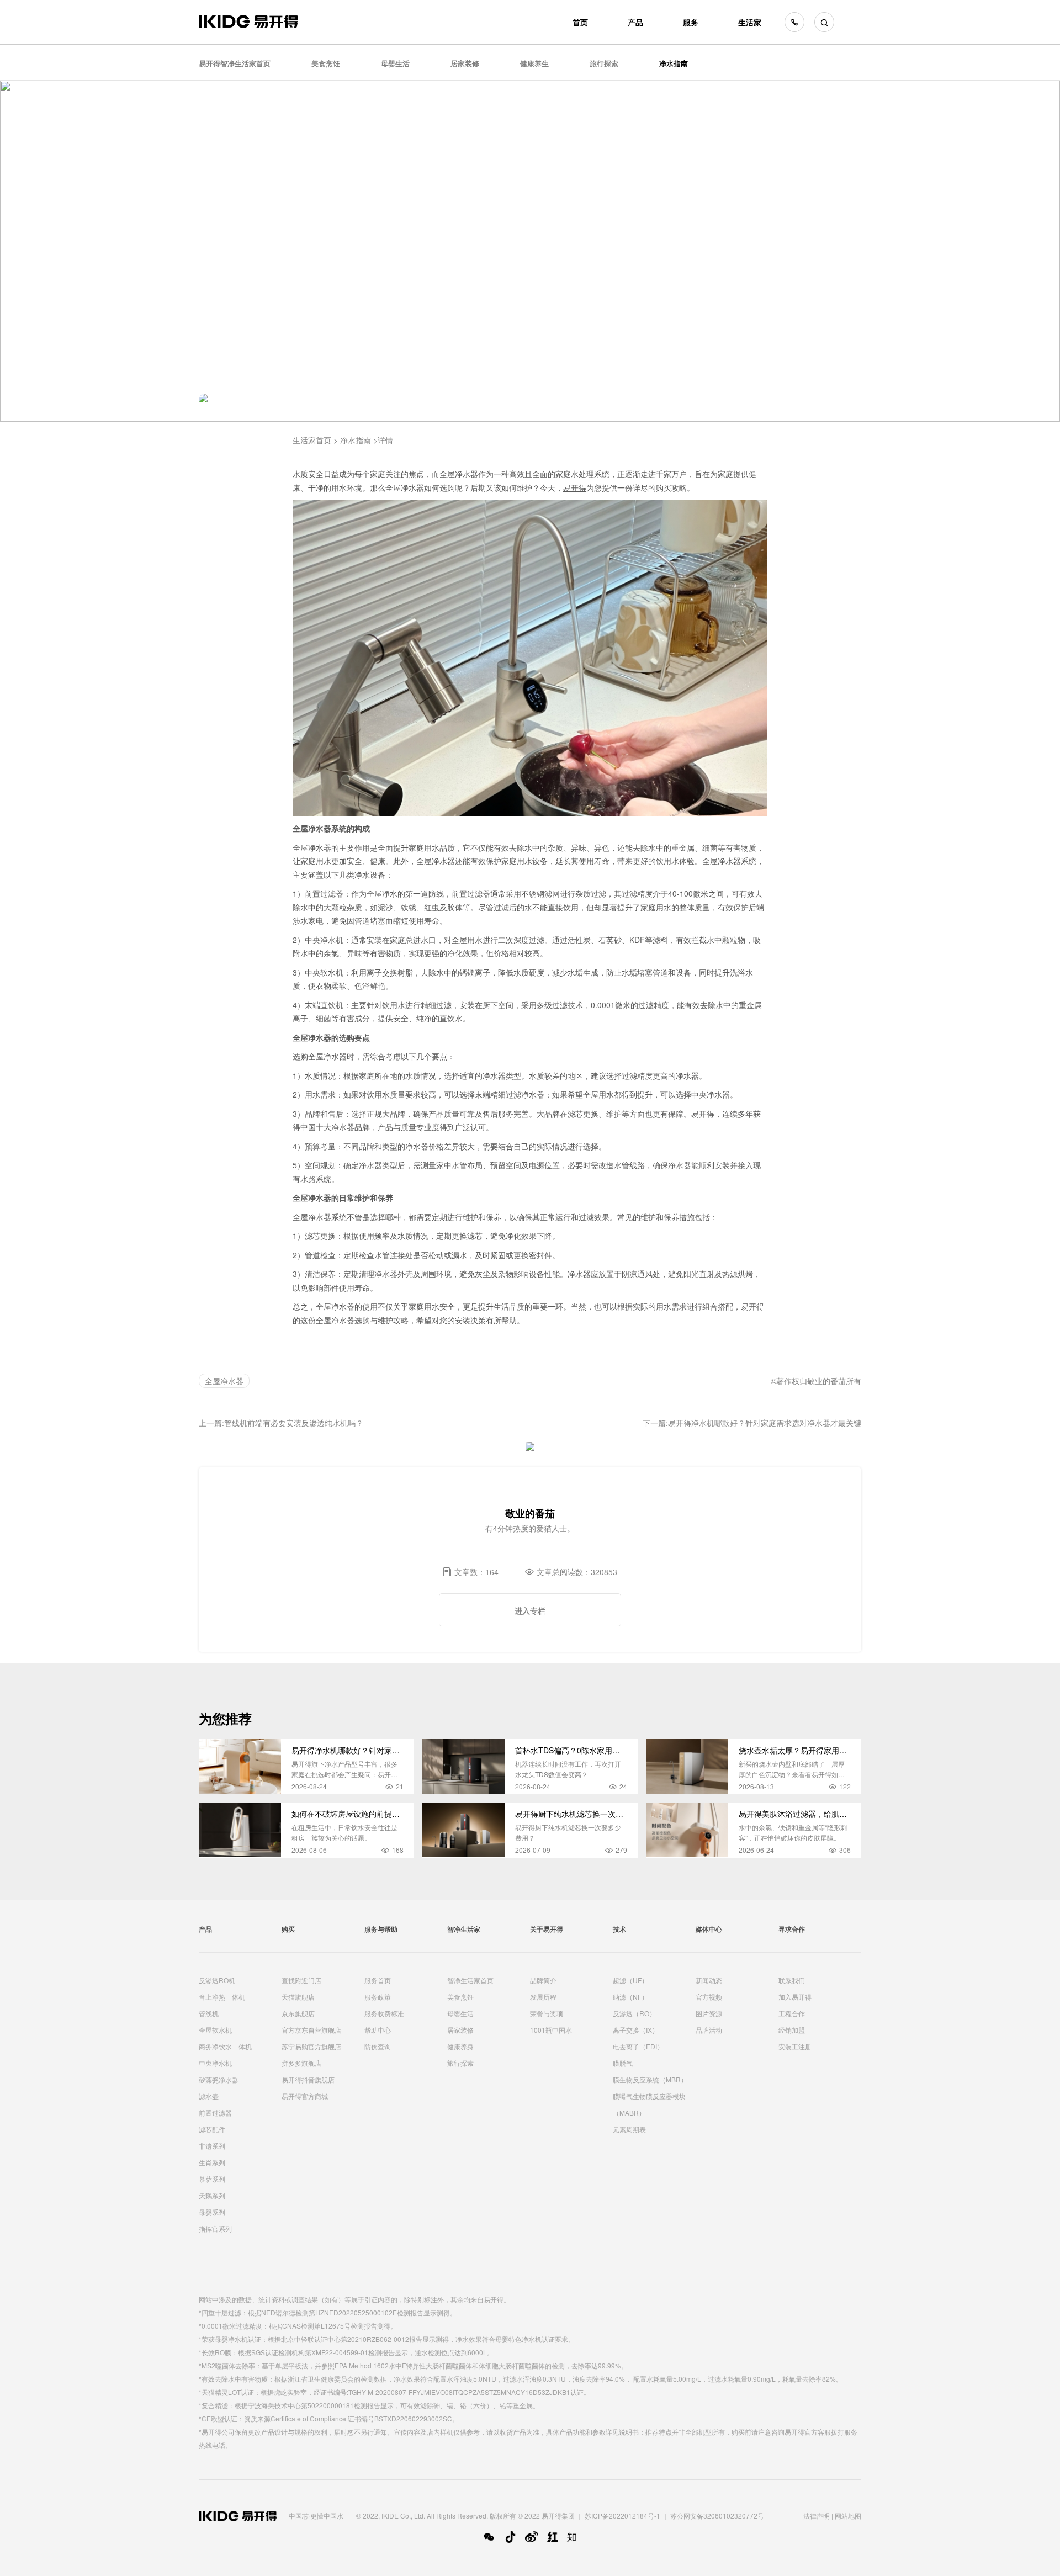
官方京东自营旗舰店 (311, 2030)
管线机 (209, 2013)
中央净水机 (215, 2063)
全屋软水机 (215, 2030)
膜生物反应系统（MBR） (650, 2079)
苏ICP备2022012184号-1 (622, 2516)
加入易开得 (795, 1997)
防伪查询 (378, 2046)
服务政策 (378, 1997)
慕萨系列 (212, 2179)
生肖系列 (212, 2162)
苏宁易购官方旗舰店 (311, 2046)
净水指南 (674, 63)
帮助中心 (378, 2030)
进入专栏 (530, 1610)
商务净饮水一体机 (225, 2046)
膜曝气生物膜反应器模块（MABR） (649, 2104)
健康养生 (534, 63)
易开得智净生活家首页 (235, 63)
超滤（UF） (630, 1980)
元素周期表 (629, 2129)
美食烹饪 (326, 63)
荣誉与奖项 (547, 2013)
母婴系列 (212, 2212)
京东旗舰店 (298, 2013)
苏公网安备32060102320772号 (717, 2516)
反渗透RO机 (217, 1980)
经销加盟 (792, 2030)
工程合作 (792, 2013)
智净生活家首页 (470, 1980)
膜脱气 (623, 2063)
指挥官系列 (215, 2228)
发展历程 (543, 1997)
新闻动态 (709, 1980)
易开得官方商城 (305, 2096)
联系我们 (792, 1980)
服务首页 (378, 1980)
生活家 (750, 22)
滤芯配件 (212, 2129)
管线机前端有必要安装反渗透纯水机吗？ (294, 1423)
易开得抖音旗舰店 (308, 2079)
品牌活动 (709, 2030)
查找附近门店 (301, 1980)
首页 (580, 22)
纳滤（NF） (630, 1997)
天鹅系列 (212, 2195)
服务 (691, 22)
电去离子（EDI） (638, 2046)
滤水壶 (209, 2096)
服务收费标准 (384, 2013)
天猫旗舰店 (298, 1997)
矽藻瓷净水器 (219, 2079)
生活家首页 (312, 440)
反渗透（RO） (634, 2013)
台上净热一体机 (222, 1997)
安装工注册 (795, 2046)
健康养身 (460, 2046)
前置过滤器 (215, 2113)
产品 (635, 22)
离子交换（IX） (636, 2030)
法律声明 (817, 2516)
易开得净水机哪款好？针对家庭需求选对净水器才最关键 (765, 1423)
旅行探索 (604, 63)
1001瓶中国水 (551, 2030)
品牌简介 (543, 1980)
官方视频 (709, 1997)
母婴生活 (395, 63)
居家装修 (465, 63)
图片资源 (709, 2013)
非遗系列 (212, 2146)
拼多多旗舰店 (301, 2063)
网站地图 (848, 2516)
